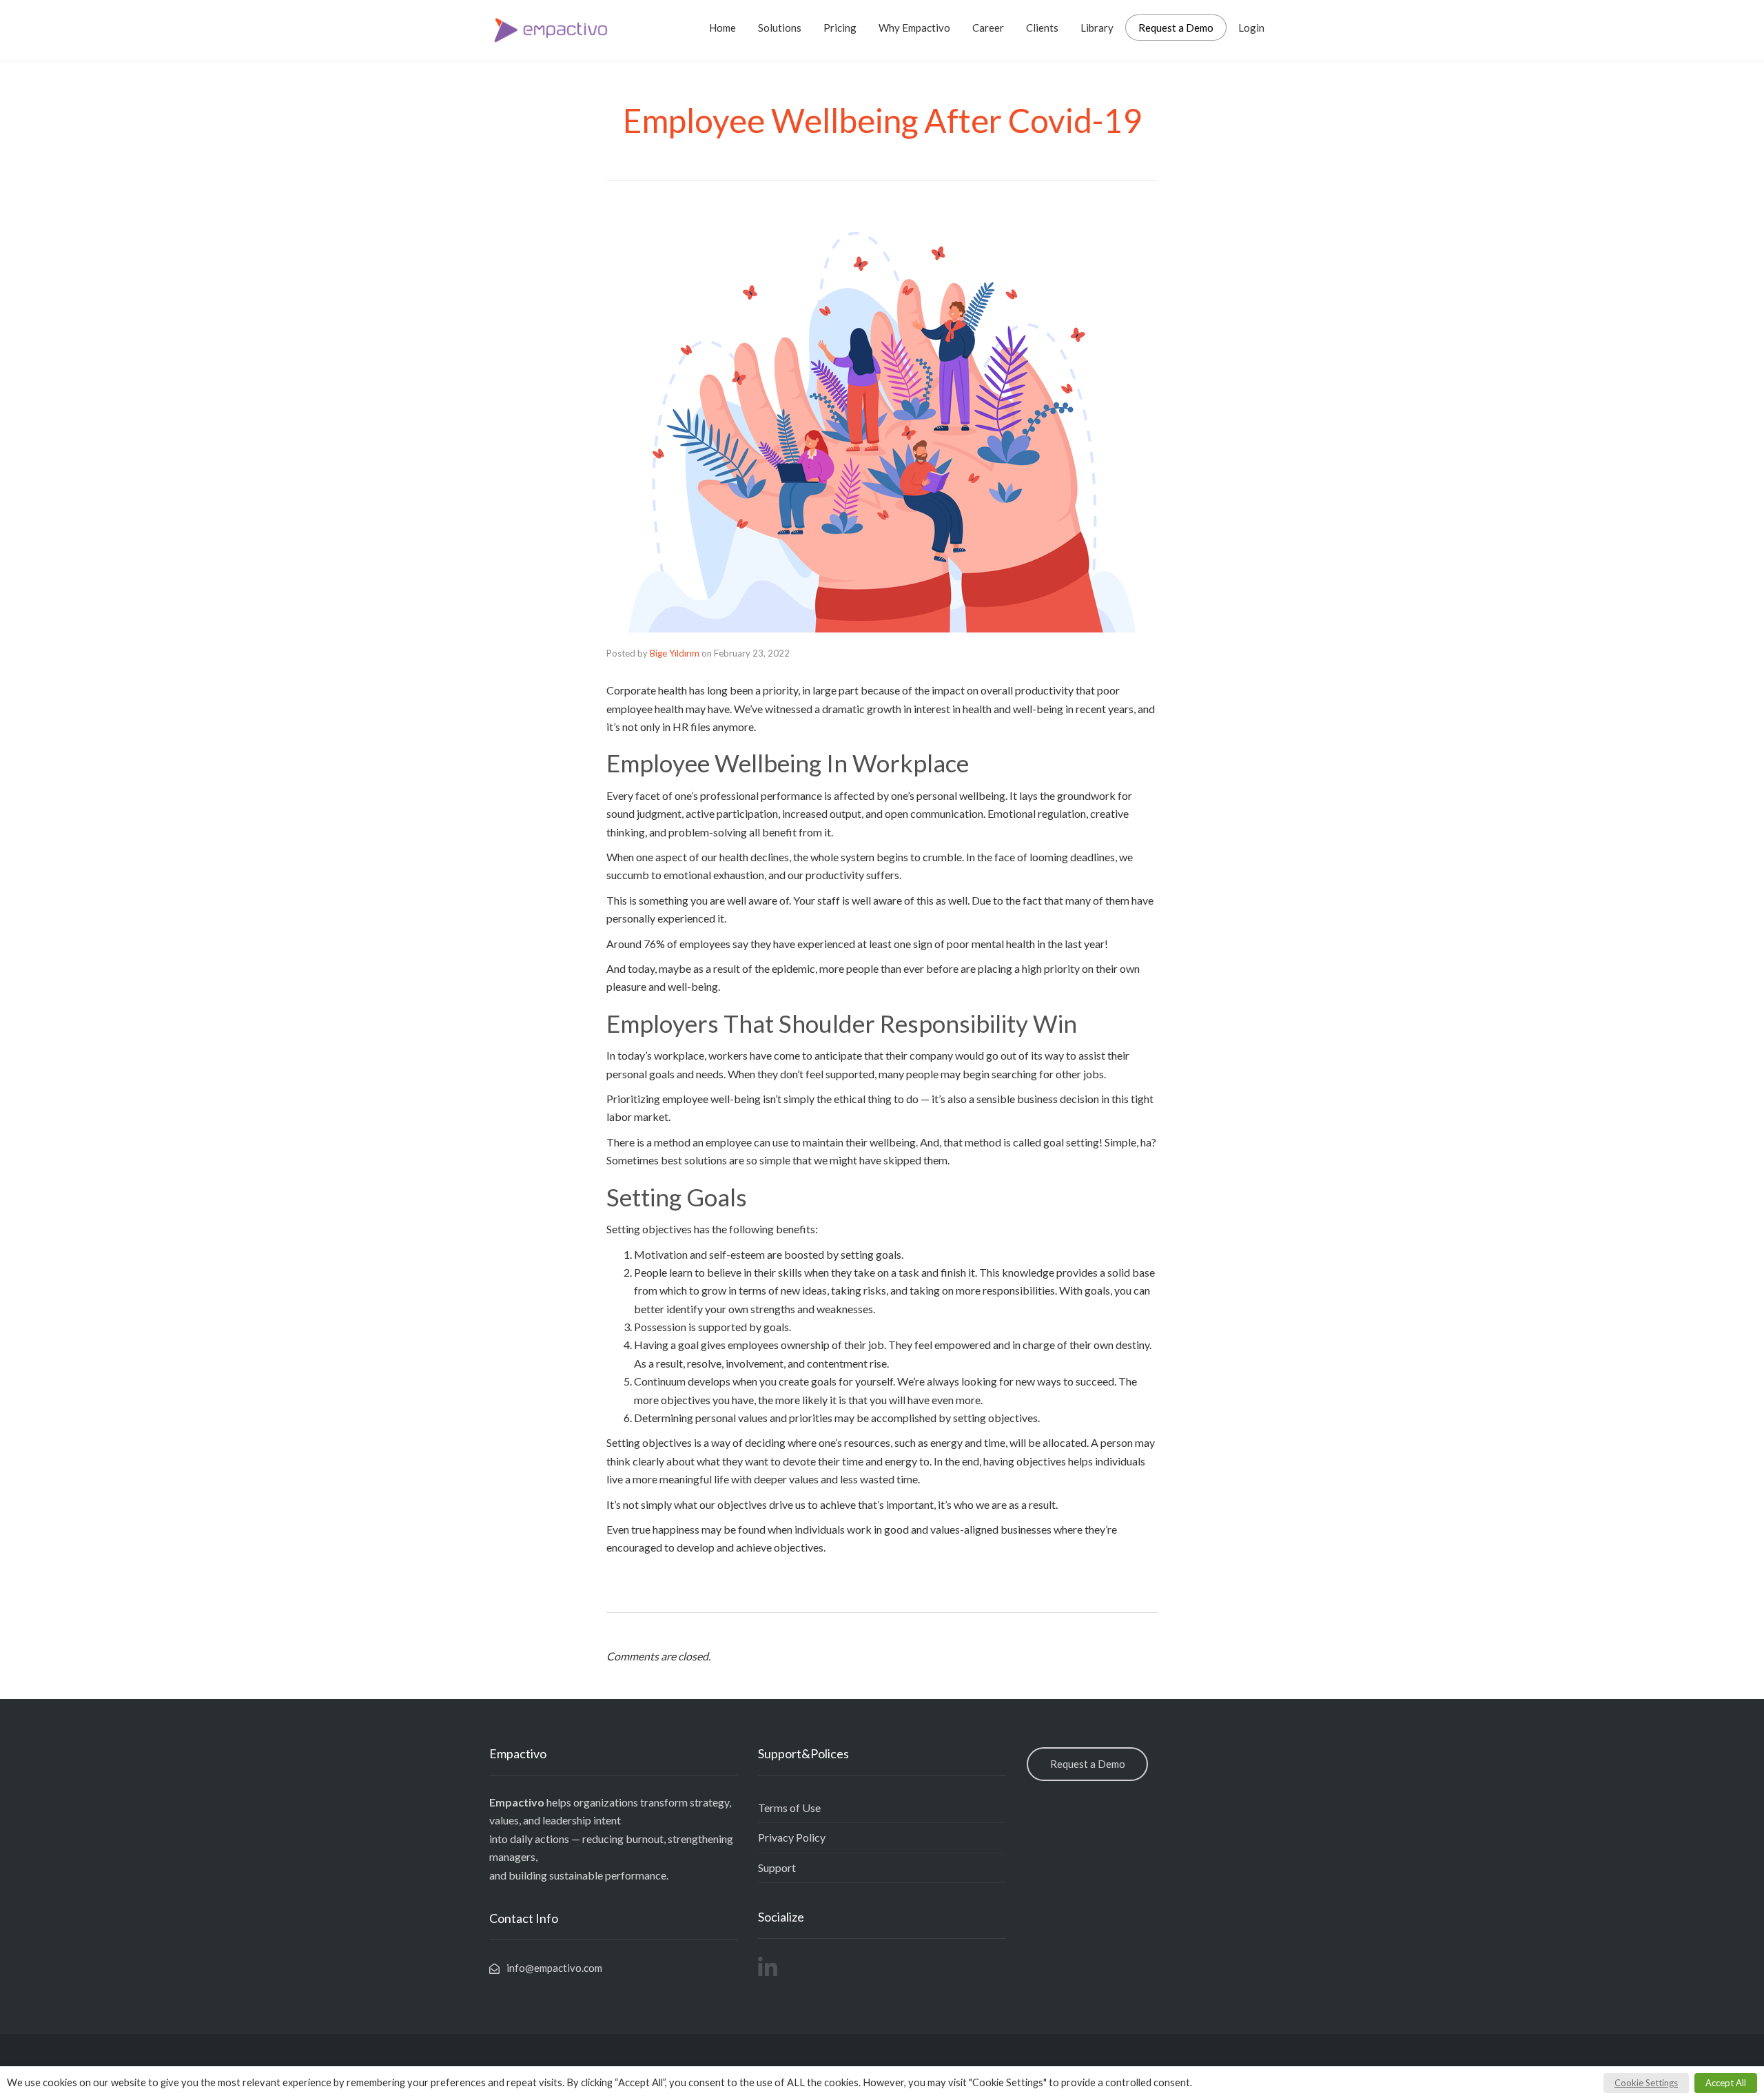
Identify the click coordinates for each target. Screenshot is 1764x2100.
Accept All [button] (1726, 2083)
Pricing (840, 28)
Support (777, 1867)
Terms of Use (789, 1808)
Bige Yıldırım (675, 653)
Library (1097, 28)
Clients (1042, 28)
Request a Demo (1176, 28)
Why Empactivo (914, 28)
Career (988, 28)
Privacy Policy (792, 1837)
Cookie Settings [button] (1646, 2083)
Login (1251, 28)
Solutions (780, 28)
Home (722, 28)
